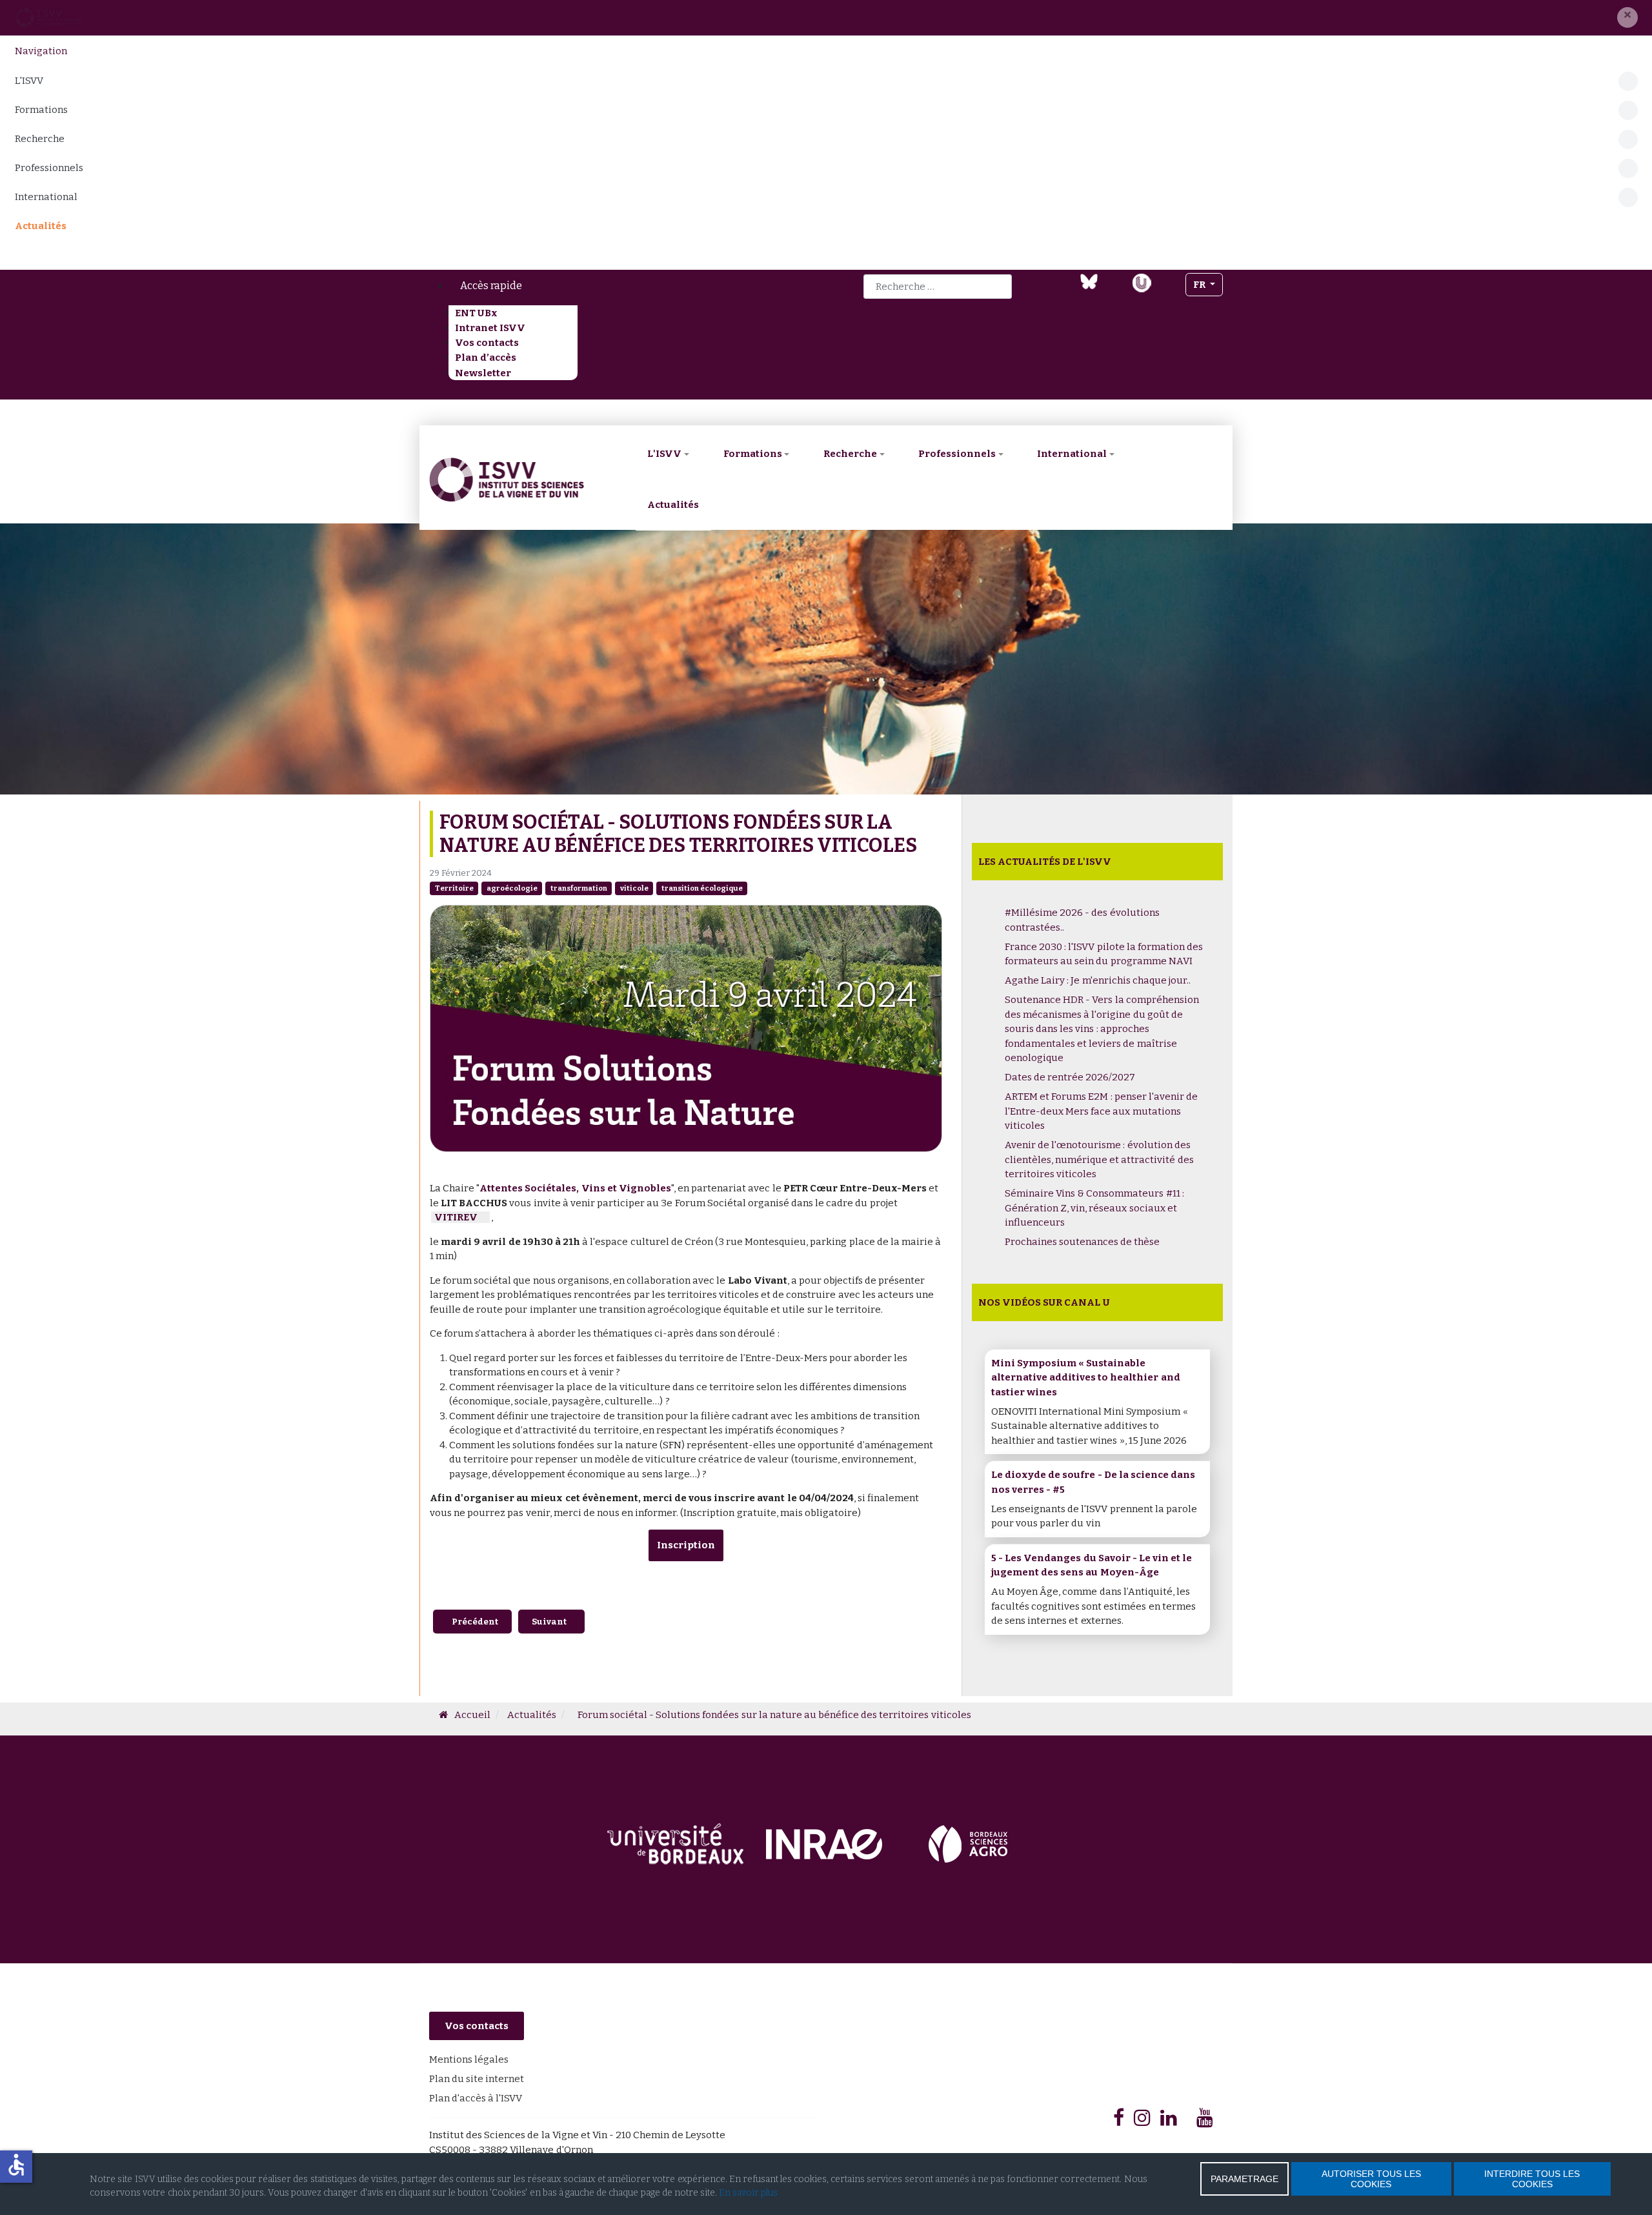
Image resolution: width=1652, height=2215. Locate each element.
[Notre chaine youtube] (1115, 290)
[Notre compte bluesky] (1089, 281)
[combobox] (938, 287)
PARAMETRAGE (1244, 2179)
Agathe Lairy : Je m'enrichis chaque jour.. (1098, 980)
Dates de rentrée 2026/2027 (1070, 1077)
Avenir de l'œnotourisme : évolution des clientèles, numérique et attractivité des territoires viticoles (1099, 1159)
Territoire (454, 888)
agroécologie (512, 888)
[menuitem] (599, 286)
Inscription (686, 1545)
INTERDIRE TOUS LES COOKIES (1532, 2179)
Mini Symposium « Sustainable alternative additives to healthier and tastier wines (1086, 1378)
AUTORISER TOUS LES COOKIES (1371, 2179)
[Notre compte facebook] (1039, 290)
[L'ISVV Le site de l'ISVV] (49, 17)
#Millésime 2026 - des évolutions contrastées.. (1082, 920)
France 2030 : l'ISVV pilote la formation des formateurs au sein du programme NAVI (1104, 954)
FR (1200, 285)
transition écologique (702, 888)
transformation (579, 888)
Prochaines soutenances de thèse (1082, 1242)
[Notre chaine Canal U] (1142, 281)
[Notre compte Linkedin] (1063, 290)
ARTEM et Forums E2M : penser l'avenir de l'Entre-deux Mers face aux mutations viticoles (1101, 1111)
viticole (634, 888)
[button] (1627, 17)
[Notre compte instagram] (1168, 290)
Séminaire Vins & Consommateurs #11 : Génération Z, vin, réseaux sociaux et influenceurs (1094, 1208)
